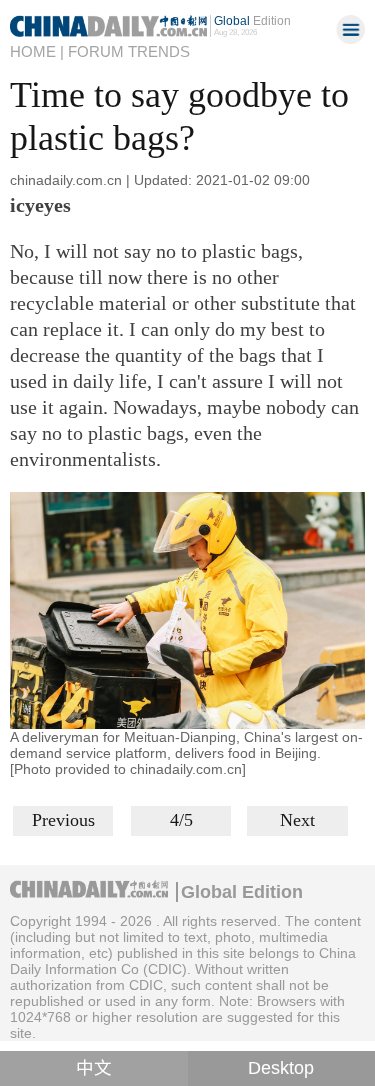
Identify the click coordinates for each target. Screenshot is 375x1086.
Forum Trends (129, 52)
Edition (252, 20)
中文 (94, 1068)
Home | (37, 52)
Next (297, 820)
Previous (63, 820)
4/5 (181, 820)
